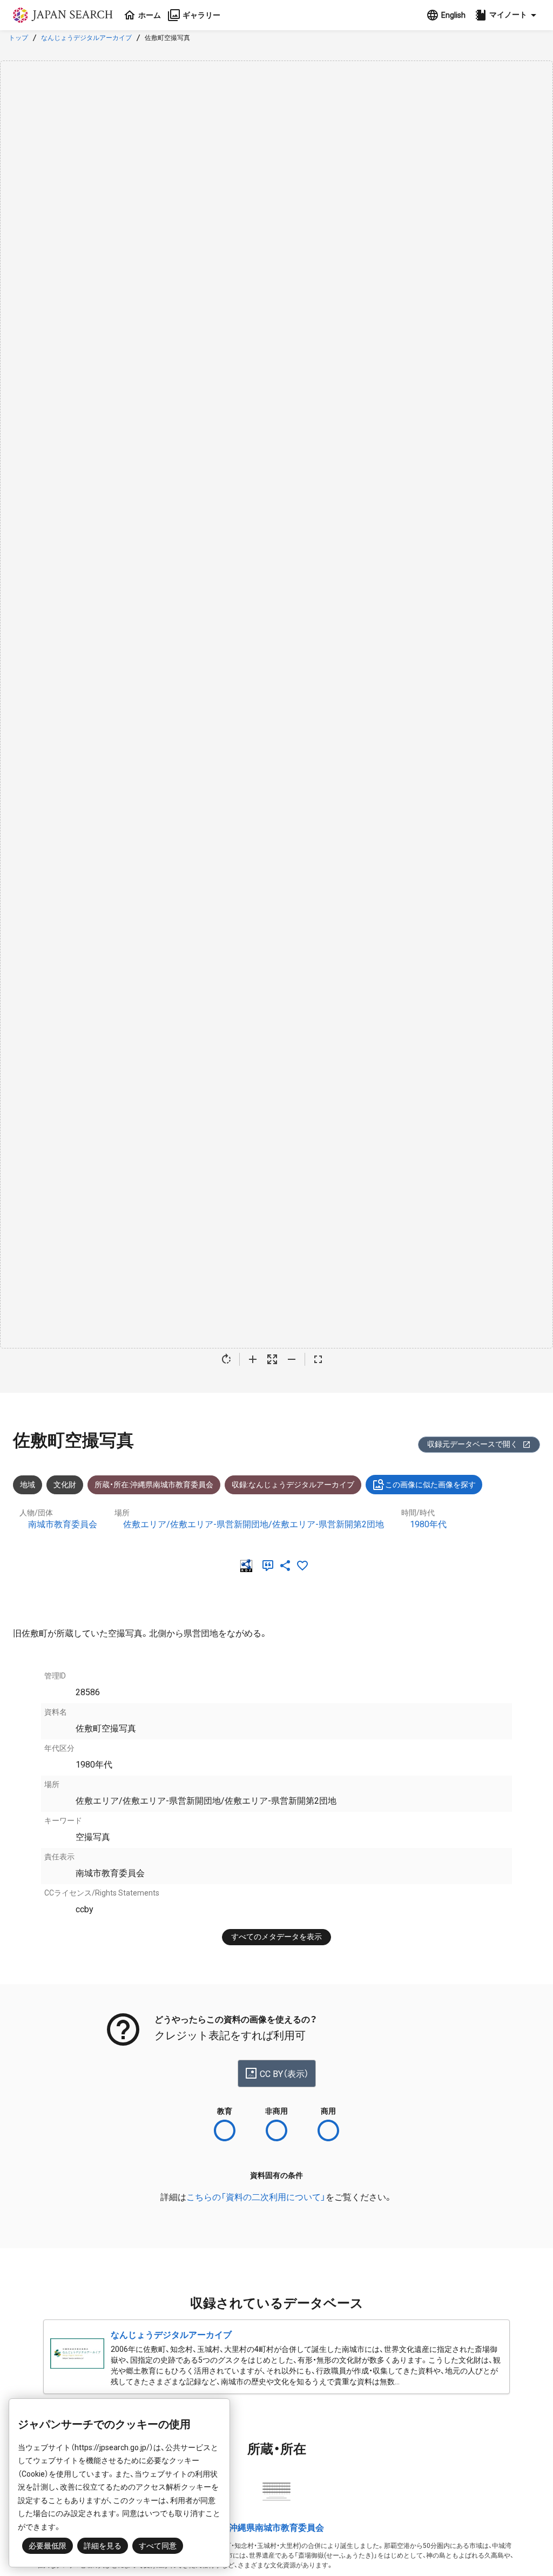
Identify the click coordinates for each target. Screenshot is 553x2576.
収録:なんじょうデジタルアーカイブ (293, 1485)
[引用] (270, 1566)
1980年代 (428, 1524)
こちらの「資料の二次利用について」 (256, 2197)
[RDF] (248, 1566)
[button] (507, 15)
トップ (18, 38)
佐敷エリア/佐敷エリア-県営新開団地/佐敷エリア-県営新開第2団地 (254, 1524)
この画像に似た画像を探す (430, 1485)
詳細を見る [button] (103, 2546)
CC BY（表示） (284, 2074)
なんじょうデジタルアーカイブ (86, 38)
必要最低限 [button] (48, 2546)
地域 (28, 1485)
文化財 (65, 1485)
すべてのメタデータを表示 (276, 1937)
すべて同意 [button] (158, 2546)
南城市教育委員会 (63, 1524)
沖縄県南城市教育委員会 (276, 2528)
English (453, 15)
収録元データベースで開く (473, 1444)
